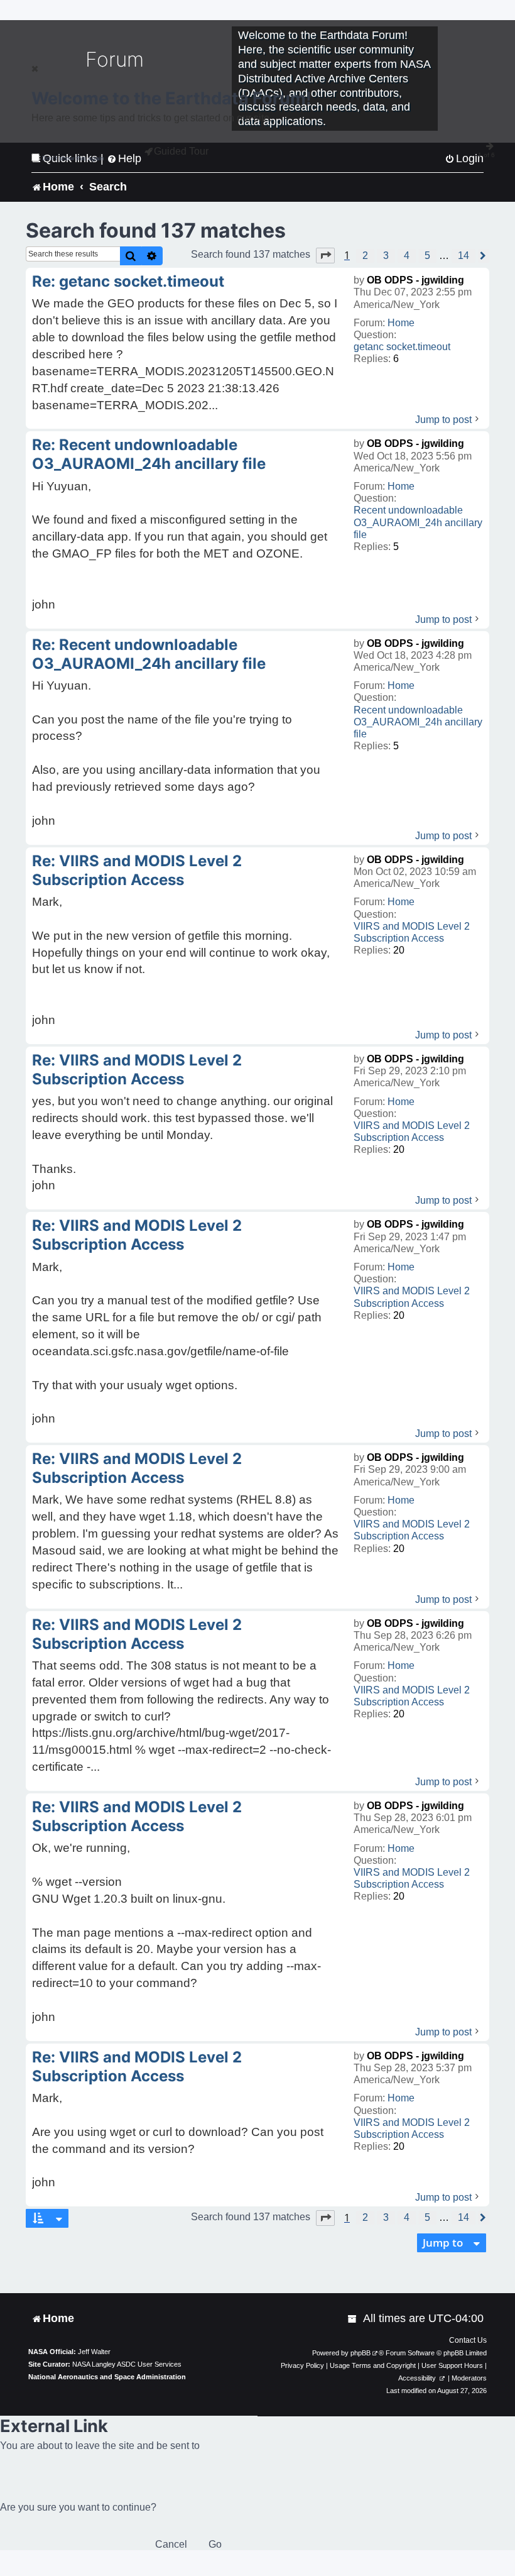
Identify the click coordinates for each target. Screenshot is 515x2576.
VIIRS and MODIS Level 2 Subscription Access (412, 932)
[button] (325, 255)
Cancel (171, 2544)
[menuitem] (353, 2319)
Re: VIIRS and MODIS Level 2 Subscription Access (137, 870)
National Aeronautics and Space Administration (107, 2377)
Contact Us (468, 2340)
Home (401, 323)
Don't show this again (73, 158)
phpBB (360, 2353)
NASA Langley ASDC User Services (127, 2364)
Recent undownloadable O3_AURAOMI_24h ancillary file (418, 522)
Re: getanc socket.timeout (128, 281)
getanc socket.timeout (402, 347)
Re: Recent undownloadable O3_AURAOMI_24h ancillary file (149, 454)
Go (215, 2544)
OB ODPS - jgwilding (415, 280)
